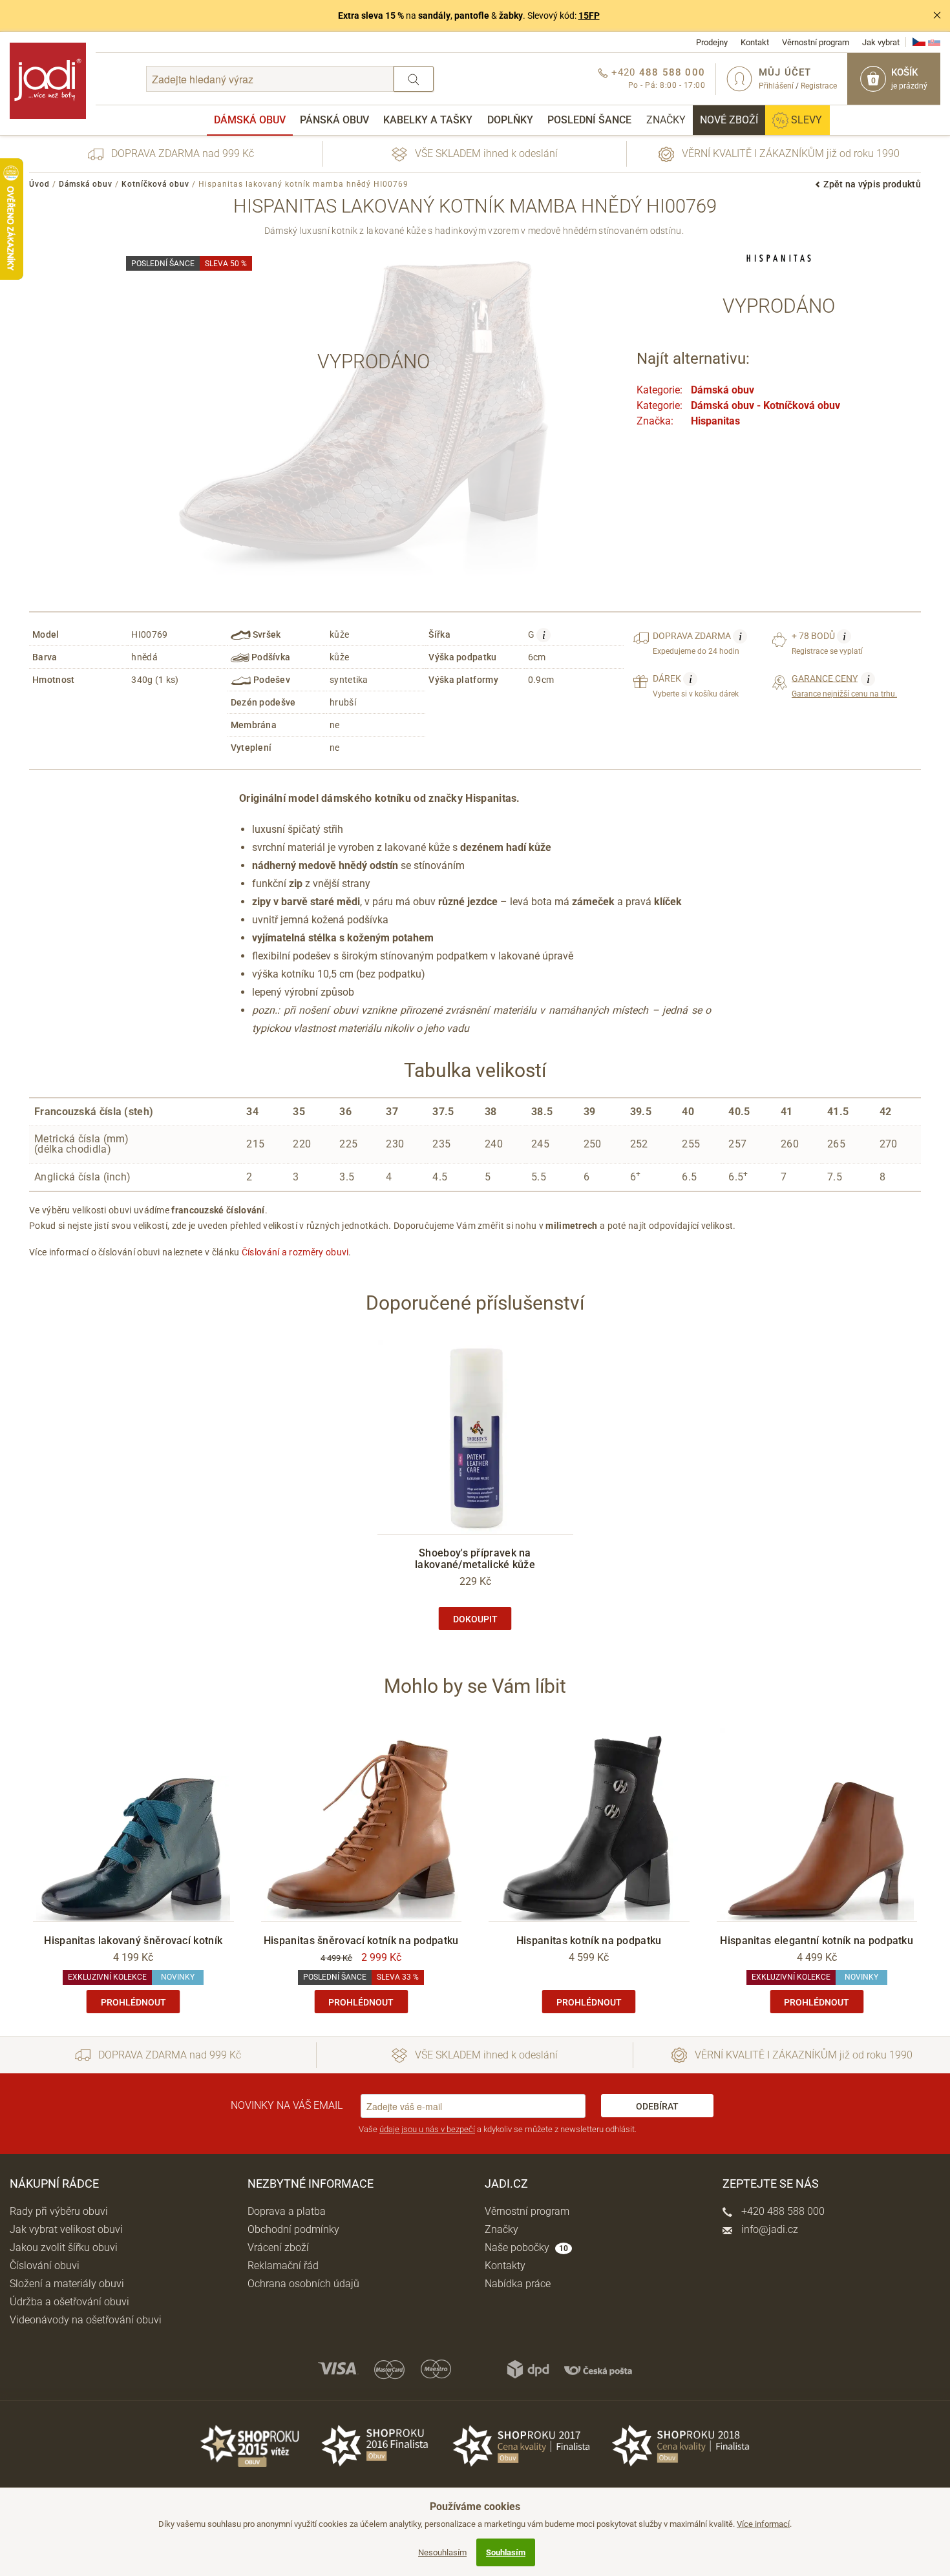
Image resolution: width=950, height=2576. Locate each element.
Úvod (39, 184)
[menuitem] (250, 120)
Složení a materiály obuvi (67, 2284)
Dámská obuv (250, 120)
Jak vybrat (881, 42)
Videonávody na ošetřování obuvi (86, 2320)
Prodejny (712, 42)
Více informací (763, 2524)
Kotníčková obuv (155, 184)
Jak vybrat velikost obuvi (66, 2229)
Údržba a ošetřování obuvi (69, 2302)
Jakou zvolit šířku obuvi (64, 2247)
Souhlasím (506, 2552)
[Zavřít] (937, 16)
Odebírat (657, 2106)
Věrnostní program (816, 42)
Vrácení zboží (278, 2247)
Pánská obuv (334, 120)
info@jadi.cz (768, 2229)
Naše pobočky (526, 2247)
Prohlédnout (133, 2002)
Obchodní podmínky (293, 2229)
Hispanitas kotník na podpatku (589, 1941)
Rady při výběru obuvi (59, 2211)
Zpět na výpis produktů (872, 184)
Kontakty (505, 2266)
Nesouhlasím (442, 2552)
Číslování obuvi (45, 2266)
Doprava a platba (287, 2211)
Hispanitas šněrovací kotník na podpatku (361, 1941)
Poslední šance (589, 120)
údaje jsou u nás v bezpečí (427, 2129)
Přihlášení (776, 86)
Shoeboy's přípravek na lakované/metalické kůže (475, 1559)
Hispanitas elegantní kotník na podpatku (817, 1941)
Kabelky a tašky (428, 120)
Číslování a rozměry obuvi (295, 1252)
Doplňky (510, 120)
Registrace (819, 86)
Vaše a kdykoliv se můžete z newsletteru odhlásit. (498, 2129)
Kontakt (755, 42)
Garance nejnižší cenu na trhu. (844, 686)
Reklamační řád (283, 2266)
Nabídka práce (518, 2284)
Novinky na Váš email (287, 2105)
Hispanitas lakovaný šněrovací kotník (133, 1941)
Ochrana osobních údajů (303, 2284)
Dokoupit (475, 1619)
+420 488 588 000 (782, 2211)
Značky (666, 120)
